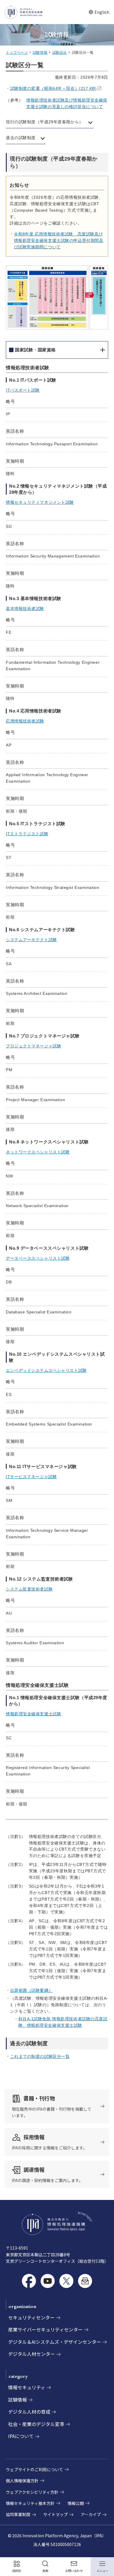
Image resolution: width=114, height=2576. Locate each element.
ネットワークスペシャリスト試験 (38, 1152)
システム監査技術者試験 (29, 1589)
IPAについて (21, 2436)
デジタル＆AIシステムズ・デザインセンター (55, 2342)
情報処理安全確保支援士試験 (33, 1714)
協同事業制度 (18, 2514)
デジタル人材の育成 (29, 2412)
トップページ (17, 53)
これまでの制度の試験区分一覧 (40, 2056)
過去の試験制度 (21, 138)
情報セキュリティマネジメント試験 (40, 502)
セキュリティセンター (31, 2317)
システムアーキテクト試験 (31, 940)
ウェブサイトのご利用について (34, 2469)
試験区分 (60, 53)
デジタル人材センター (32, 2354)
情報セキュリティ (27, 2387)
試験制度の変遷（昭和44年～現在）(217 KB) (53, 88)
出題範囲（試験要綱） (32, 1990)
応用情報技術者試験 (25, 721)
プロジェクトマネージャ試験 (33, 1046)
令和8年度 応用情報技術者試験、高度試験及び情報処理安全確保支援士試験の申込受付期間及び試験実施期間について (59, 240)
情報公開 (76, 2503)
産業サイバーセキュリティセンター (45, 2329)
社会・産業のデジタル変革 (36, 2424)
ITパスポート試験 (23, 390)
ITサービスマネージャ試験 (31, 1477)
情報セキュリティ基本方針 (30, 2503)
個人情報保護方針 (22, 2481)
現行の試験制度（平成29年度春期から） (45, 122)
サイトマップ (56, 2514)
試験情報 (40, 53)
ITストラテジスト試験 (27, 834)
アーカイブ (91, 2514)
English (99, 12)
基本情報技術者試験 (25, 609)
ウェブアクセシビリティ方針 (32, 2492)
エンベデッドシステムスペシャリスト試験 (46, 1370)
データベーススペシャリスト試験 (38, 1258)
